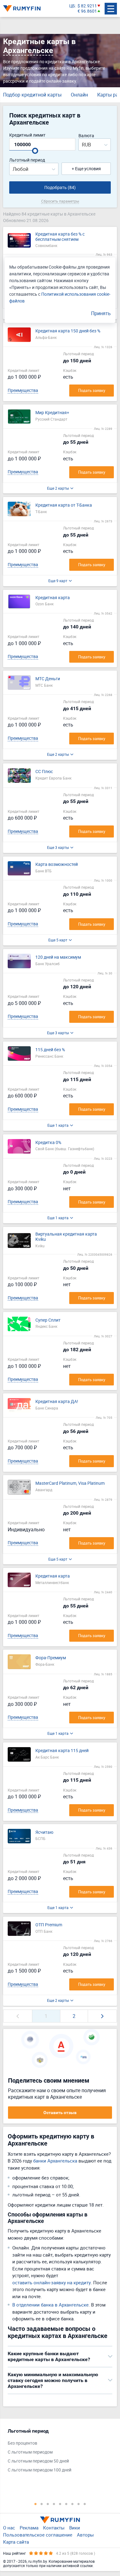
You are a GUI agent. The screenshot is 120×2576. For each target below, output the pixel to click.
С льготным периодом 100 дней (40, 2470)
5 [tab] (60, 2504)
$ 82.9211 (87, 6)
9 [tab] (85, 2504)
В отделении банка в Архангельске (50, 2305)
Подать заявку (92, 390)
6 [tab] (66, 2504)
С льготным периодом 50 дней (38, 2461)
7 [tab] (72, 2504)
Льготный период (27, 160)
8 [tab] (78, 2504)
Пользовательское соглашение (38, 2535)
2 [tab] (42, 2504)
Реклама (29, 2528)
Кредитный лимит (27, 135)
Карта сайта (16, 2542)
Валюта (86, 136)
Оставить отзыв (60, 2113)
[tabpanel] (57, 2452)
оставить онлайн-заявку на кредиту (52, 2282)
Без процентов (22, 2443)
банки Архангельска (55, 2161)
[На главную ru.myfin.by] (60, 2520)
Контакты (54, 2528)
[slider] (35, 151)
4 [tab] (54, 2504)
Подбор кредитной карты (32, 95)
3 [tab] (48, 2504)
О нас (9, 2528)
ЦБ (72, 6)
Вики (75, 2528)
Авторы (85, 2535)
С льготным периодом (30, 2452)
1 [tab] (35, 2504)
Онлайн (79, 95)
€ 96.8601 (87, 11)
